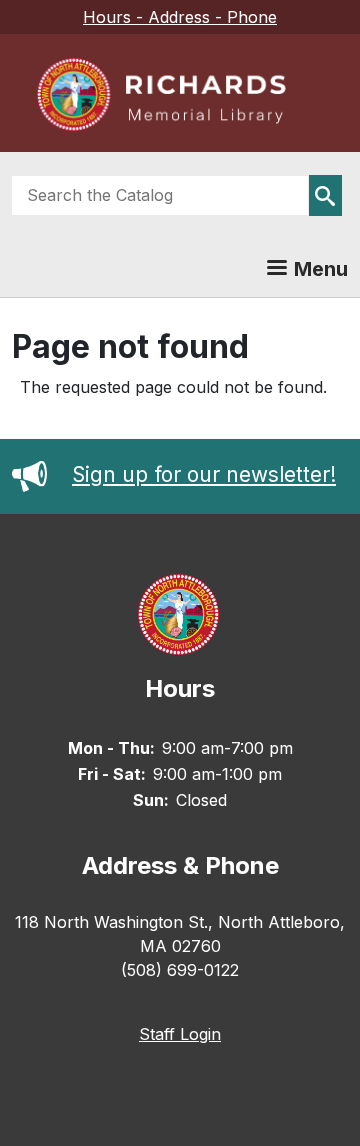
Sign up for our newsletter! (204, 474)
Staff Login (180, 1034)
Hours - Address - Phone (180, 17)
